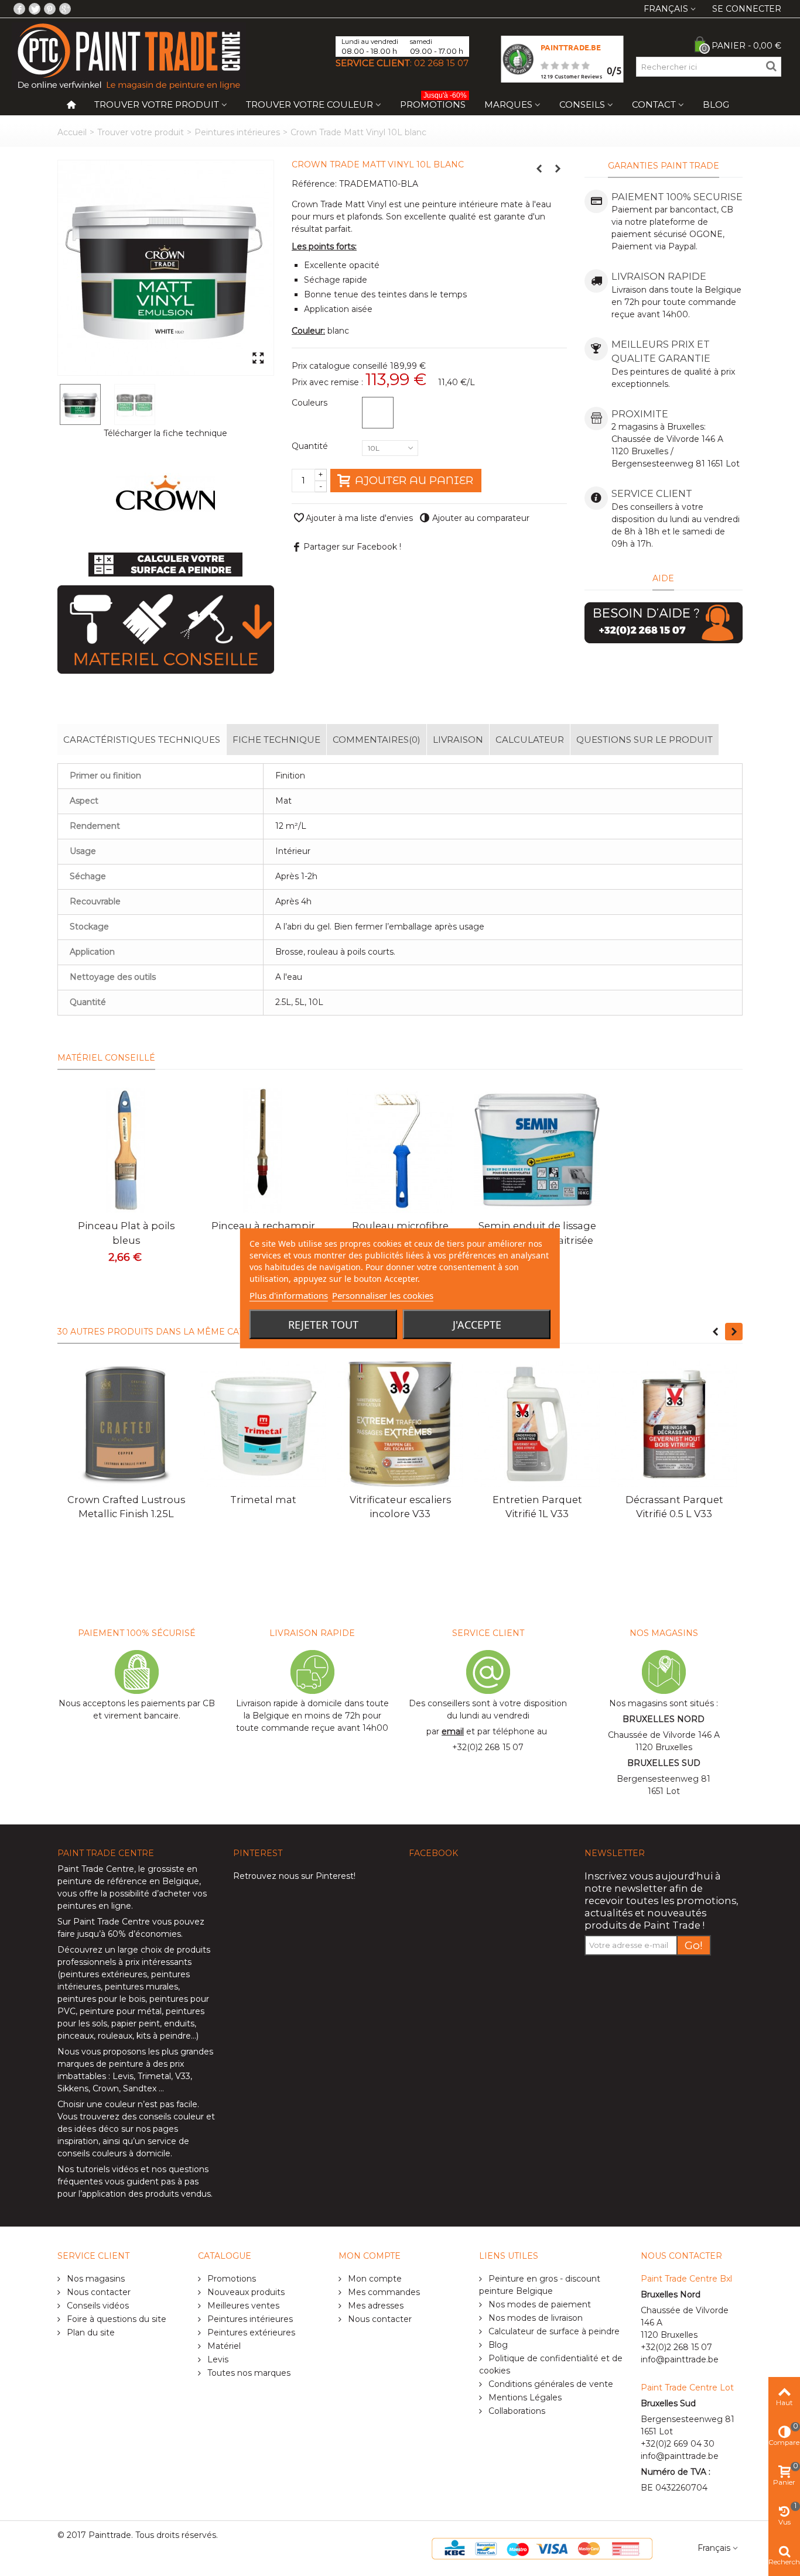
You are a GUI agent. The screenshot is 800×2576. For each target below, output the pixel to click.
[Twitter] (35, 9)
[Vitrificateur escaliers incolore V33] (400, 1424)
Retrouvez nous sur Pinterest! (294, 1876)
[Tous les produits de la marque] (165, 493)
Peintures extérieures (250, 2333)
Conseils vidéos (97, 2306)
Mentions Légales (524, 2397)
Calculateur (530, 740)
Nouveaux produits (245, 2292)
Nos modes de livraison (534, 2318)
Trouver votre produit (157, 104)
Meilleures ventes (242, 2306)
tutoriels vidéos (107, 2169)
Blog (716, 104)
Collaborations (516, 2411)
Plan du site (90, 2333)
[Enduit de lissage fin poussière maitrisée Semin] (537, 1150)
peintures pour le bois (101, 1999)
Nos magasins (95, 2279)
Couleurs (311, 403)
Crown (106, 2088)
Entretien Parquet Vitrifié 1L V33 (537, 1507)
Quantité (311, 446)
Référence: (314, 184)
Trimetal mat (263, 1500)
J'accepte (477, 1324)
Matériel (223, 2346)
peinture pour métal (121, 2011)
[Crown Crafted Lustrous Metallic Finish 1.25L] (126, 1424)
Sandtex (140, 2088)
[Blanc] (378, 413)
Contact (654, 104)
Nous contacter (98, 2292)
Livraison (458, 740)
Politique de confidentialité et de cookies (551, 2364)
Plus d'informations (289, 1295)
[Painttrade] (129, 56)
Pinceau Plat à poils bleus (126, 1233)
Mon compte (374, 2279)
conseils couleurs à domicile (114, 2153)
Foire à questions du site (115, 2319)
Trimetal (154, 2076)
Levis (123, 2076)
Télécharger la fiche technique (165, 433)
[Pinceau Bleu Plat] (126, 1150)
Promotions (433, 102)
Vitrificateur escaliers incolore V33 (400, 1507)
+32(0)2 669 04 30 (678, 2444)
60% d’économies (144, 1934)
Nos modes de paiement (539, 2304)
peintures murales (141, 1987)
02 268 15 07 (441, 63)
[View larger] (258, 359)
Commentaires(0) (377, 740)
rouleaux (115, 2036)
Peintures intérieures (237, 132)
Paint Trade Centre (96, 1869)
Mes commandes (383, 2292)
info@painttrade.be (680, 2359)
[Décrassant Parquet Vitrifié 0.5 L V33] (674, 1424)
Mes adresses (375, 2306)
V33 (183, 2076)
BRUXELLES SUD (664, 1763)
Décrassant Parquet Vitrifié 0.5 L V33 (674, 1507)
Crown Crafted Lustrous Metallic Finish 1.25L (126, 1507)
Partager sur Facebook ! (352, 547)
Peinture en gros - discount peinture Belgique (540, 2285)
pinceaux (76, 2036)
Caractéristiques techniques (142, 740)
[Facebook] (19, 9)
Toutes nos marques (248, 2373)
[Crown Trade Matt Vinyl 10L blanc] (166, 268)
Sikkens (73, 2088)
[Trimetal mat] (263, 1424)
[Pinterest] (50, 9)
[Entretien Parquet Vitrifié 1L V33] (537, 1424)
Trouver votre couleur (310, 104)
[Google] (65, 9)
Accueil (72, 132)
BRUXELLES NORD (664, 1719)
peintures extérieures (104, 1974)
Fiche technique (276, 740)
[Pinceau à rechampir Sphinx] (263, 1150)
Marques (508, 104)
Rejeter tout (323, 1324)
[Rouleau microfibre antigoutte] (400, 1150)
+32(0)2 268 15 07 (488, 1747)
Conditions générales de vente (550, 2384)
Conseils (582, 104)
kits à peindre (164, 2036)
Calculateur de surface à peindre (553, 2331)
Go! (694, 1945)
